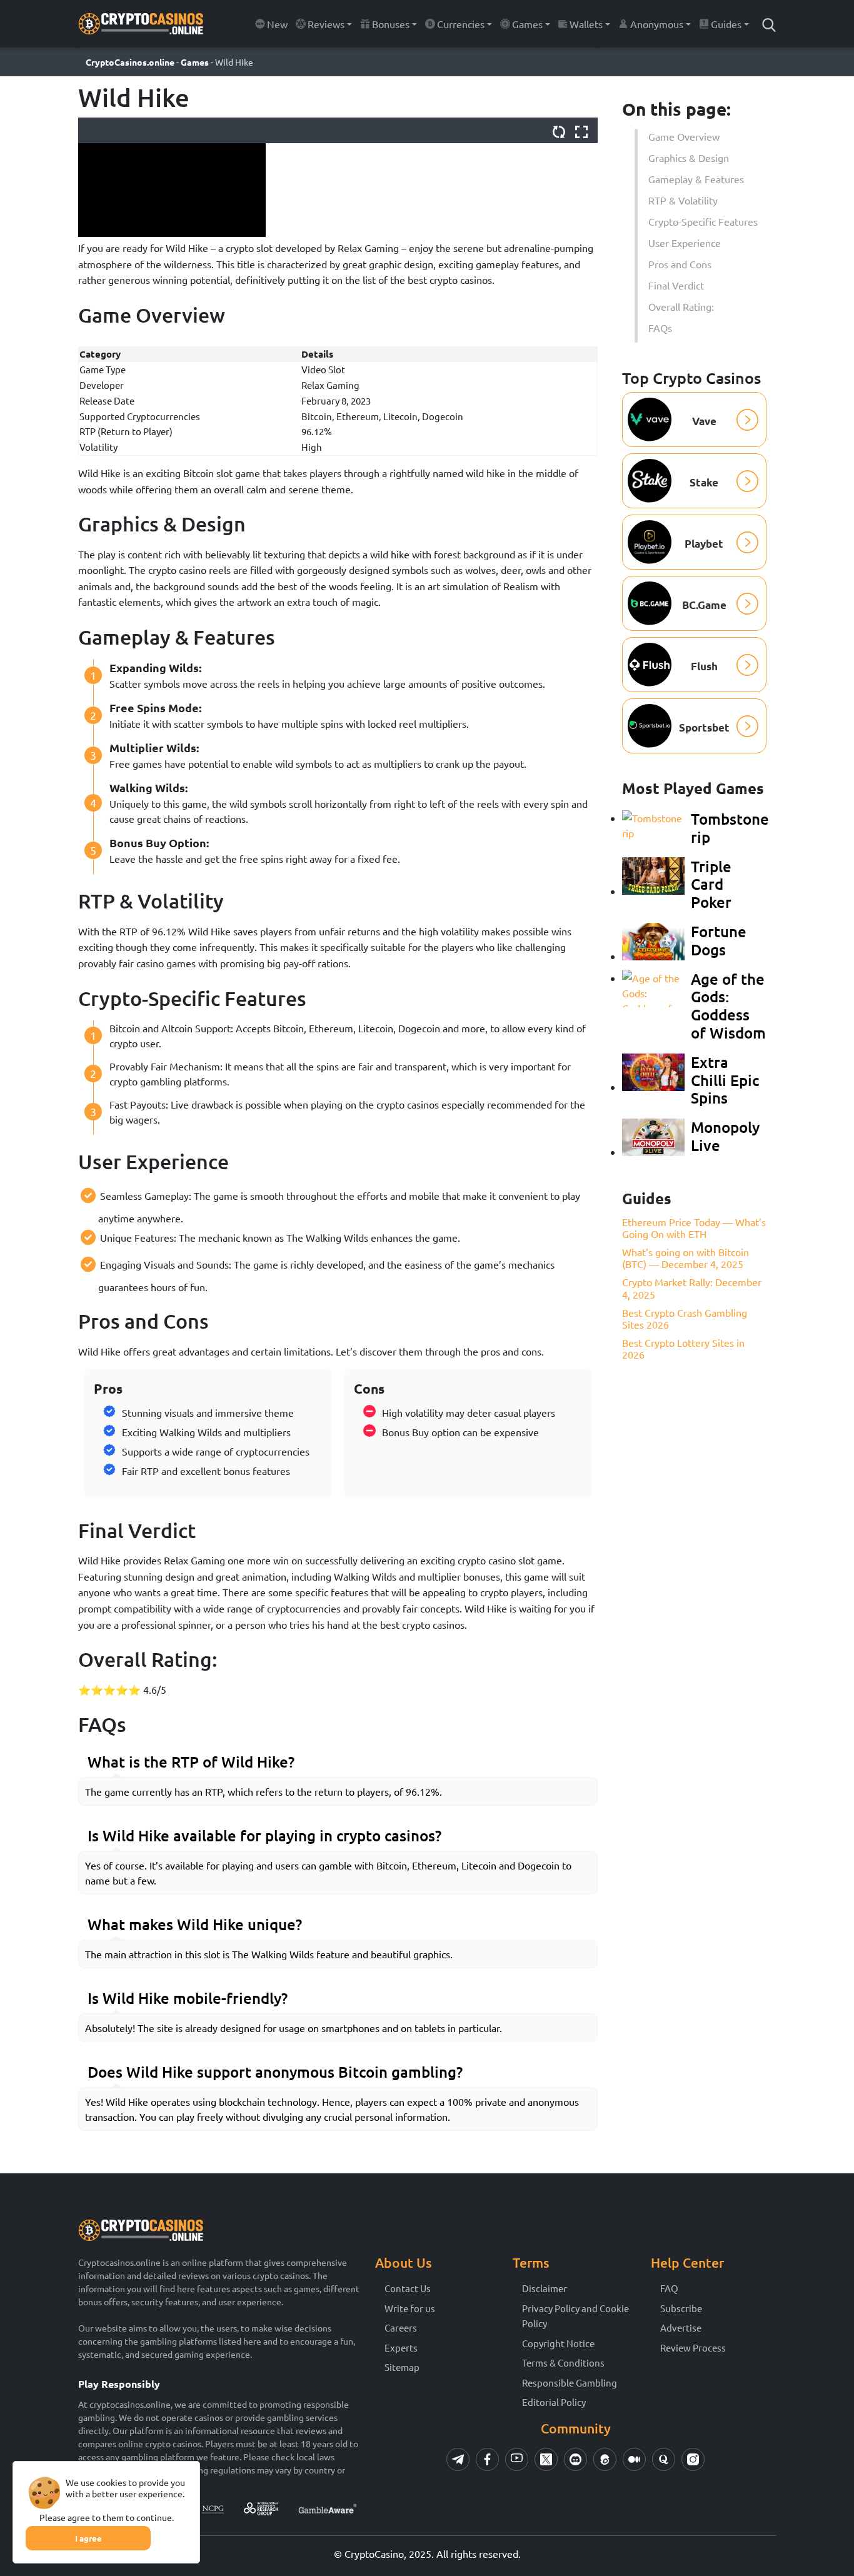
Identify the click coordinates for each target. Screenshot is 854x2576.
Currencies (461, 24)
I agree (88, 2538)
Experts (401, 2347)
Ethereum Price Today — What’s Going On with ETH (694, 1227)
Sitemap (402, 2367)
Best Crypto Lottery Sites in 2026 (683, 1348)
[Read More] (769, 24)
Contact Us (408, 2288)
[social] (458, 2459)
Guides (726, 24)
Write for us (410, 2308)
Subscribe (681, 2308)
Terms (531, 2262)
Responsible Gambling (570, 2382)
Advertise (681, 2327)
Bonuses (391, 24)
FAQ (669, 2288)
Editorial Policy (554, 2402)
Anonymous (657, 24)
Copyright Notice (558, 2343)
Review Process (693, 2347)
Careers (401, 2327)
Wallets (586, 24)
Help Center (687, 2262)
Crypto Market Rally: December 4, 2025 (692, 1288)
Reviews (326, 24)
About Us (404, 2262)
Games (527, 24)
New (277, 24)
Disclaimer (545, 2288)
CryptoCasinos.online (130, 62)
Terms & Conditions (563, 2362)
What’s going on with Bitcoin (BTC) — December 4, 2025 (686, 1258)
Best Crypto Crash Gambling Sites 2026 (685, 1318)
